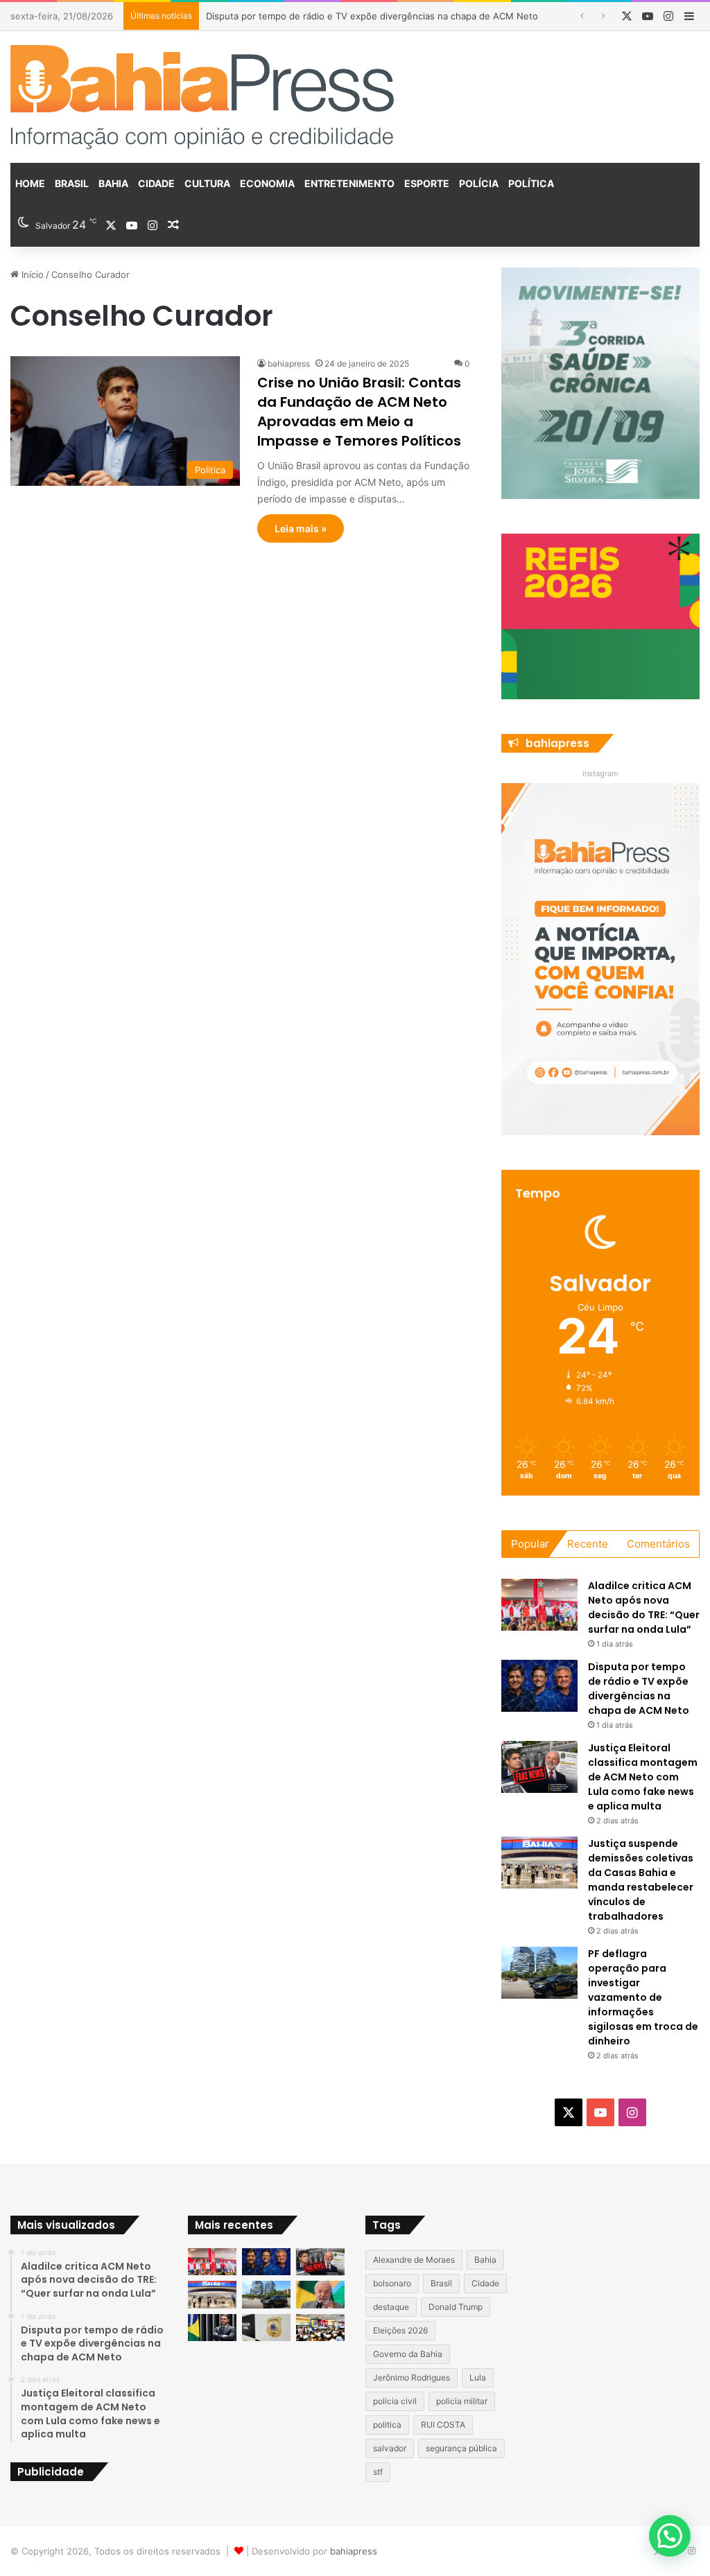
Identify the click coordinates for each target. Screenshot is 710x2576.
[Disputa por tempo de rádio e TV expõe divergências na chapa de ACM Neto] (539, 1686)
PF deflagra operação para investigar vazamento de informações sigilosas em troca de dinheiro (643, 1997)
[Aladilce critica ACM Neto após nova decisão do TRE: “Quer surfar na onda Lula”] (539, 1605)
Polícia (479, 183)
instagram (600, 773)
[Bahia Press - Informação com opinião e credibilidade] (202, 97)
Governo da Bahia (408, 2354)
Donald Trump (456, 2307)
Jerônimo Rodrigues (412, 2377)
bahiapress (289, 363)
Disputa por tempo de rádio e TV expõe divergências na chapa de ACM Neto (639, 1689)
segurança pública (461, 2448)
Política (531, 183)
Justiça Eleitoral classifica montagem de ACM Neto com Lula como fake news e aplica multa (643, 1777)
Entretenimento (349, 183)
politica (387, 2425)
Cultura (207, 183)
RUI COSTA (443, 2425)
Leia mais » (301, 528)
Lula (478, 2377)
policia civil (395, 2401)
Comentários (658, 1544)
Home (30, 183)
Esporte (427, 183)
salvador (390, 2448)
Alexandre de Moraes (414, 2260)
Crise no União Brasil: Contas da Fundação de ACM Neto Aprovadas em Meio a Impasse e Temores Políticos (359, 412)
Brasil (72, 183)
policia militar (462, 2401)
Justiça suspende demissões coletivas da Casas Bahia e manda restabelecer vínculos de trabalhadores (641, 1880)
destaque (391, 2307)
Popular (530, 1544)
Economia (267, 183)
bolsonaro (392, 2283)
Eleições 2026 (400, 2330)
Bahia (113, 183)
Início (31, 274)
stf (378, 2472)
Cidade (156, 183)
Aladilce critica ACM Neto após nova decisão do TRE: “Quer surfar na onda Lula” (644, 1607)
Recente (588, 1544)
